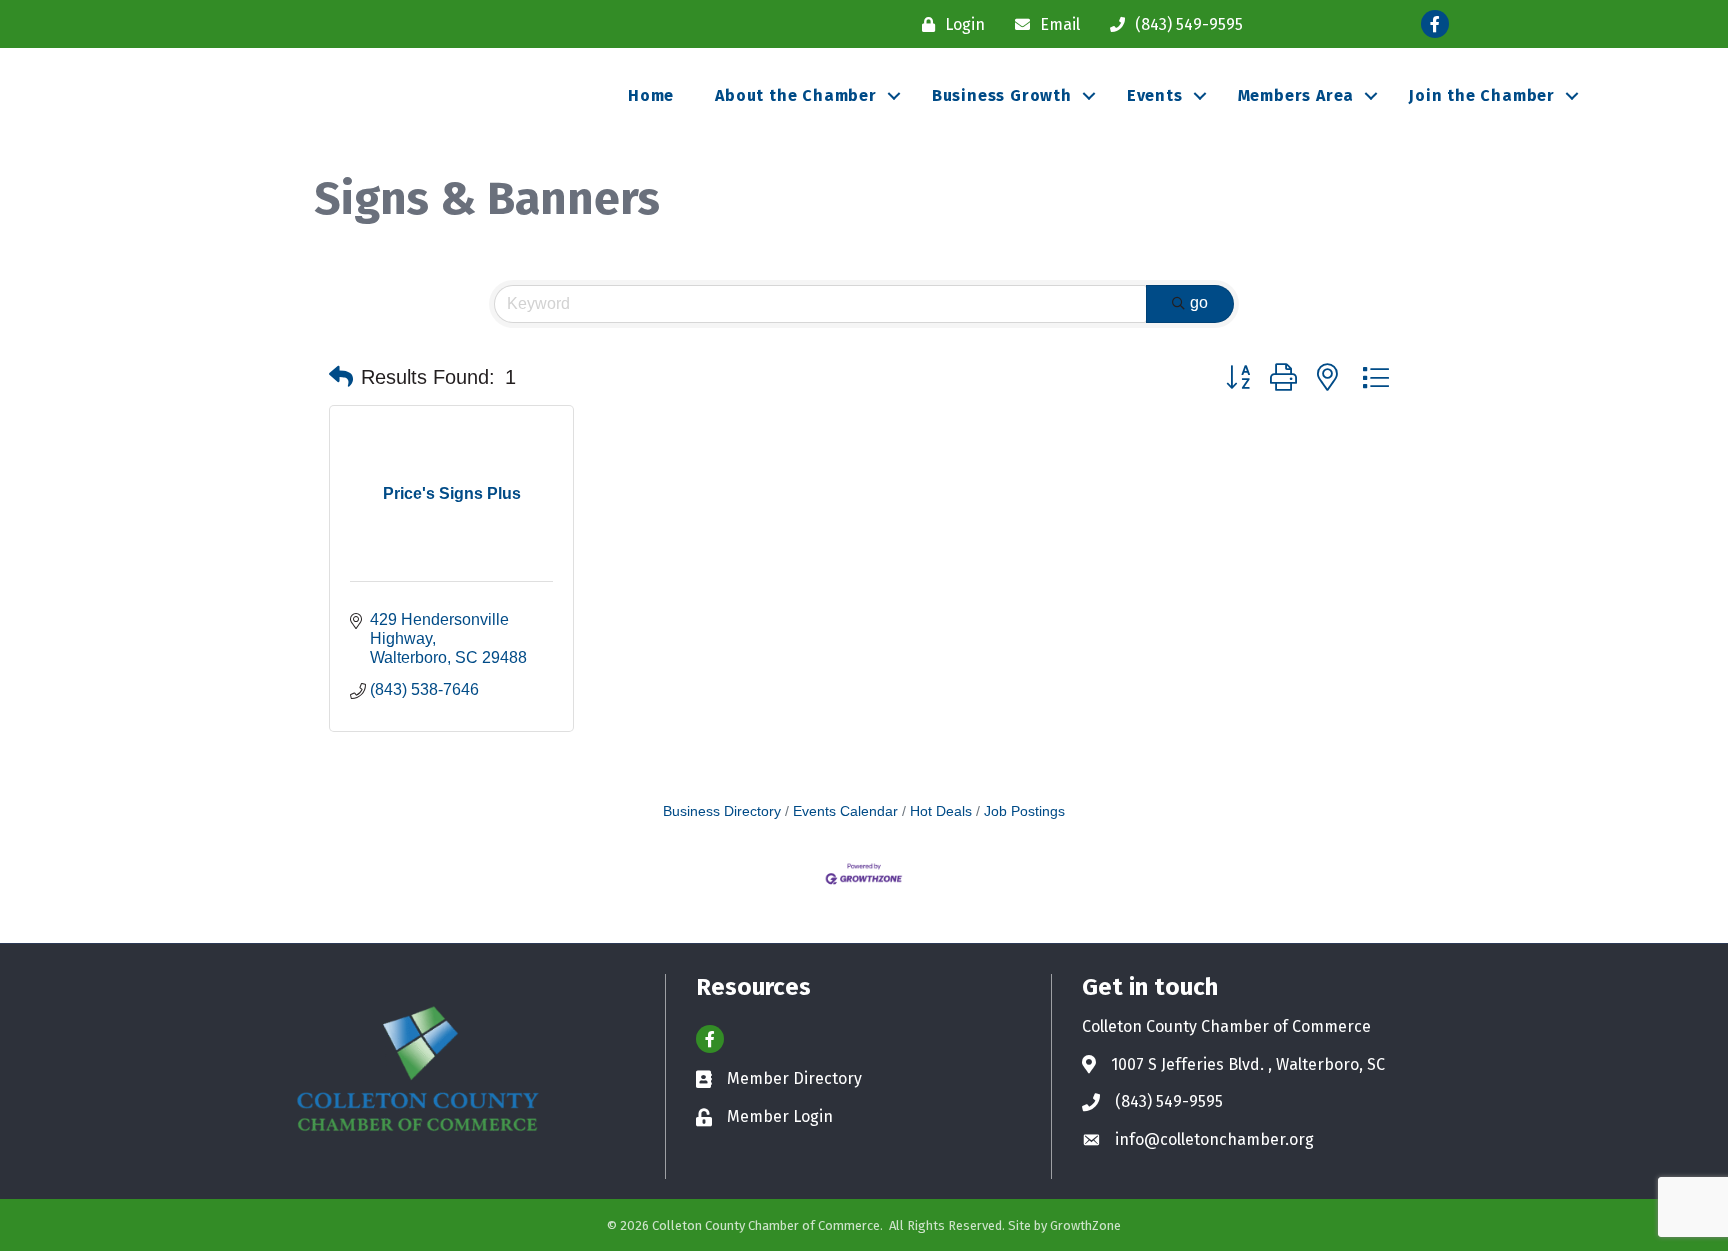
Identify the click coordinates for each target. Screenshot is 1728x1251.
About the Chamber (796, 95)
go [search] (1199, 302)
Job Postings (1024, 811)
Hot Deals (941, 811)
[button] (341, 377)
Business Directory (722, 811)
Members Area (1296, 95)
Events (1155, 95)
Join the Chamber (1482, 95)
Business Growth (1002, 95)
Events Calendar (845, 811)
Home (651, 95)
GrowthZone (1085, 1225)
